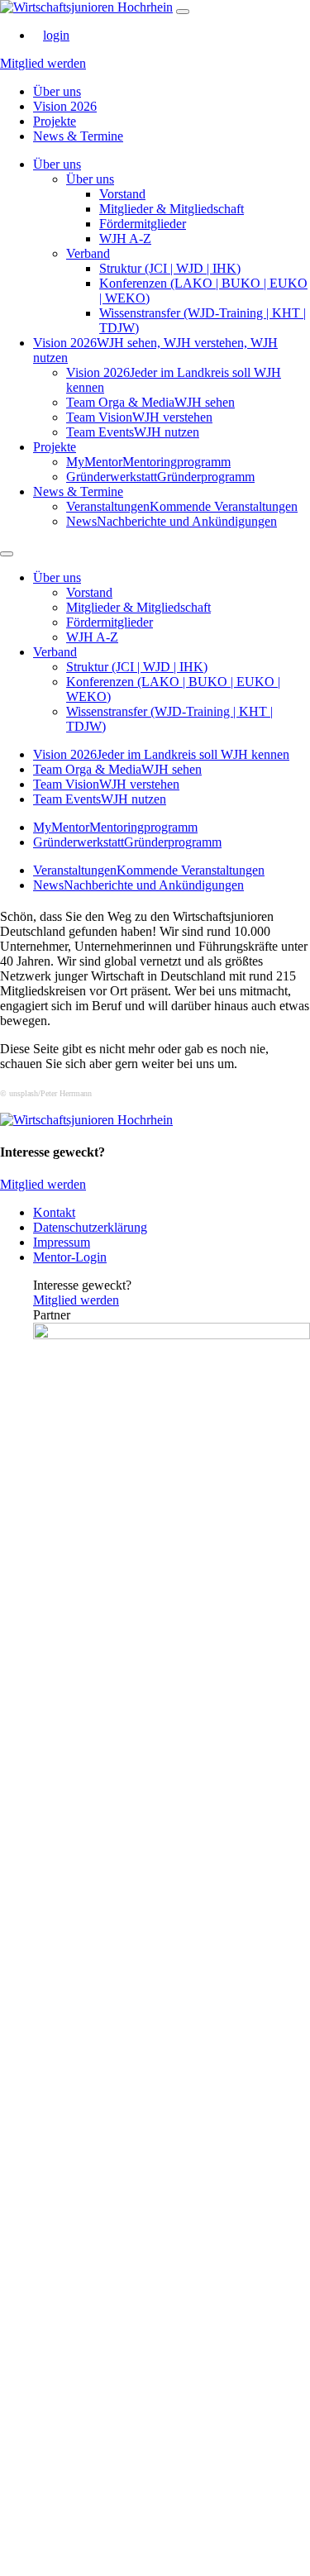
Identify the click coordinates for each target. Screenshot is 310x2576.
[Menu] (183, 12)
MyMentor (148, 462)
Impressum (62, 1242)
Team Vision (139, 417)
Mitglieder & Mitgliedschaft (172, 209)
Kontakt (54, 1212)
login (56, 35)
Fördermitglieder (143, 224)
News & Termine (78, 136)
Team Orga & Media (150, 402)
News (172, 521)
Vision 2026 (65, 106)
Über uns (57, 91)
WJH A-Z (125, 239)
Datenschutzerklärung (90, 1227)
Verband (88, 253)
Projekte (55, 121)
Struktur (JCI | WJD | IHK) (170, 268)
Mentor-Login (70, 1257)
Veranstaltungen (182, 506)
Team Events (133, 432)
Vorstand (122, 194)
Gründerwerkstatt (160, 477)
